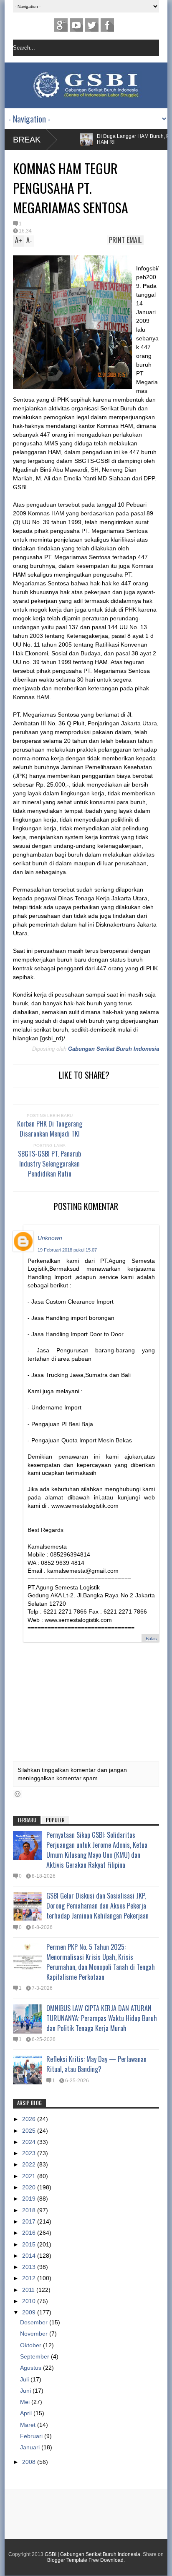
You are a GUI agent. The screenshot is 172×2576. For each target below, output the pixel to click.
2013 (30, 2267)
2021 (30, 2176)
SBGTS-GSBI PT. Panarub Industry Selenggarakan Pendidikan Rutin (49, 1164)
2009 (30, 2312)
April (27, 2413)
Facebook (107, 25)
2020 (30, 2187)
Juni (26, 2391)
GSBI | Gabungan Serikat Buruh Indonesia (92, 2554)
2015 (30, 2244)
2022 (30, 2164)
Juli (25, 2379)
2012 (30, 2278)
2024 (30, 2142)
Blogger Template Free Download (85, 2560)
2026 (30, 2119)
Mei (26, 2402)
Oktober (32, 2345)
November (35, 2334)
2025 (30, 2131)
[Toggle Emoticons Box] (18, 1794)
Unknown (50, 1238)
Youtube (76, 25)
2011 (29, 2290)
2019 (30, 2199)
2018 (30, 2210)
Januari (31, 2447)
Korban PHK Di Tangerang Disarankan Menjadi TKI (50, 1129)
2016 (30, 2233)
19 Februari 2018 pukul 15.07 (67, 1250)
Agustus (32, 2368)
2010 (30, 2301)
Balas (151, 1639)
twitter (92, 25)
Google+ (61, 25)
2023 (30, 2153)
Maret (29, 2425)
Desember (35, 2322)
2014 (30, 2256)
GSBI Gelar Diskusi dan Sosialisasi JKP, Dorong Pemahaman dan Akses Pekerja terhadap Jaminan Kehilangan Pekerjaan (97, 1906)
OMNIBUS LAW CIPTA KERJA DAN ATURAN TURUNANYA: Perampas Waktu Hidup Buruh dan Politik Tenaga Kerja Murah (102, 2018)
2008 (30, 2462)
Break (27, 140)
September (35, 2356)
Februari (32, 2436)
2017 (30, 2221)
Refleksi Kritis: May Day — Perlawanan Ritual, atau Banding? (96, 2064)
